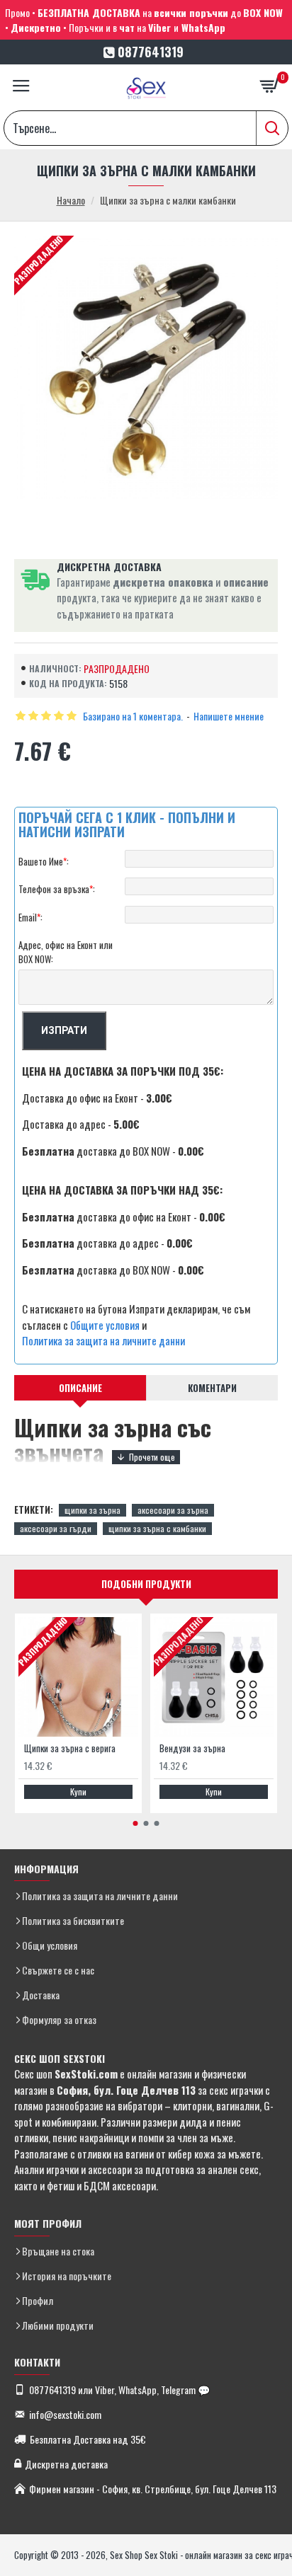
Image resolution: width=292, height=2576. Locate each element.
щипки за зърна (92, 1510)
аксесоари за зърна (173, 1510)
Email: (30, 917)
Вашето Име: (44, 861)
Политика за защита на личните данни (103, 1340)
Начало (71, 200)
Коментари (212, 1388)
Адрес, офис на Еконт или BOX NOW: (66, 952)
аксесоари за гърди (56, 1528)
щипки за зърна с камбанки (157, 1528)
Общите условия (105, 1325)
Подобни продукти (146, 1584)
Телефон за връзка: (57, 889)
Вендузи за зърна (192, 1748)
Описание (80, 1388)
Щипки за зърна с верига (70, 1748)
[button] (136, 1823)
